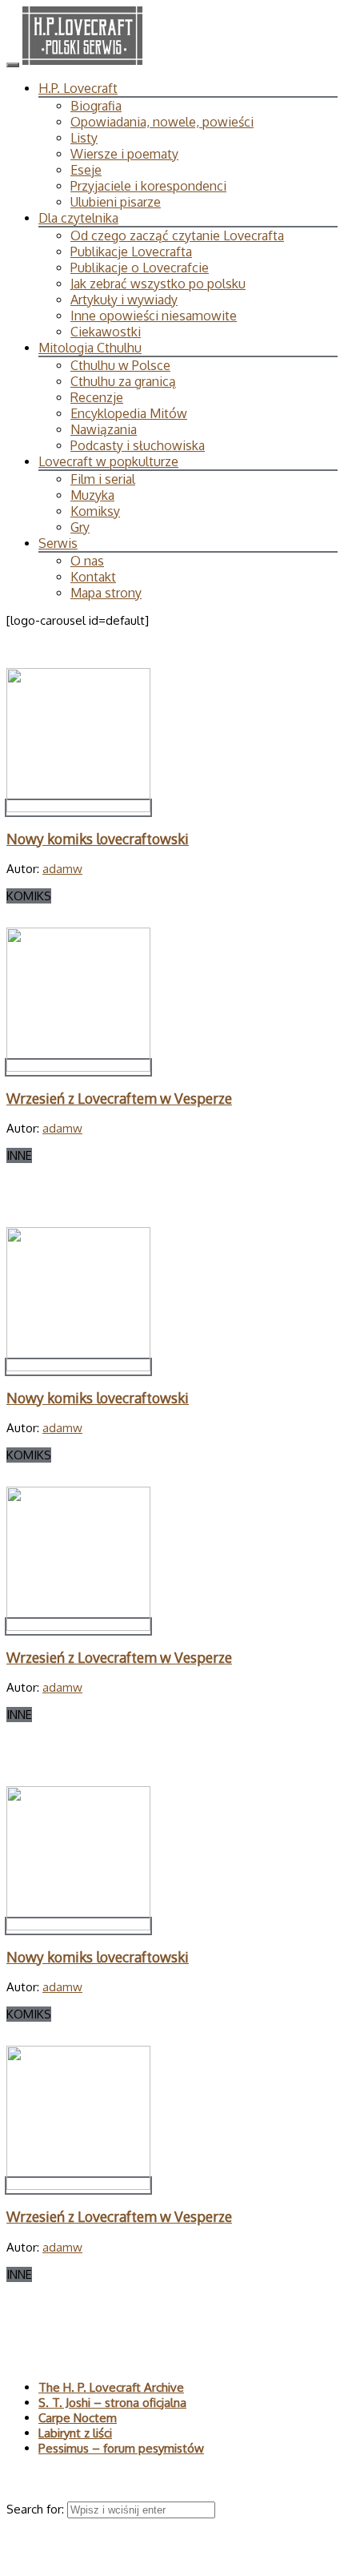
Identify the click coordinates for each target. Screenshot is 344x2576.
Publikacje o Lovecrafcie (140, 268)
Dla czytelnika (78, 218)
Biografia (96, 106)
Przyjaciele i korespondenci (148, 186)
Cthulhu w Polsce (120, 365)
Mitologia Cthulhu (90, 348)
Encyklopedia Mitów (129, 413)
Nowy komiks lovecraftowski (98, 839)
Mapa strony (106, 593)
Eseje (86, 170)
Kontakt (93, 577)
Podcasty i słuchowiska (138, 445)
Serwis (58, 543)
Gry (80, 527)
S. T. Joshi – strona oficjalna (112, 2403)
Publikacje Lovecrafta (131, 252)
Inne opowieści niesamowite (154, 316)
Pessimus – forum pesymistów (121, 2448)
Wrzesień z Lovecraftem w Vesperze (119, 1098)
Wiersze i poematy (124, 154)
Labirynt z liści (75, 2433)
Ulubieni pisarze (116, 202)
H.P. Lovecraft (78, 88)
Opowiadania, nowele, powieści (162, 122)
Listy (84, 138)
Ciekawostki (106, 332)
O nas (87, 561)
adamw (62, 869)
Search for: (37, 2509)
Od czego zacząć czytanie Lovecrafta (177, 235)
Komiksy (95, 511)
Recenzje (97, 397)
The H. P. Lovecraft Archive (111, 2387)
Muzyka (92, 495)
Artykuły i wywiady (124, 300)
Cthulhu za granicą (123, 381)
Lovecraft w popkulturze (108, 461)
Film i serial (103, 479)
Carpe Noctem (78, 2418)
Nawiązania (104, 429)
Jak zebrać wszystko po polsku (158, 284)
